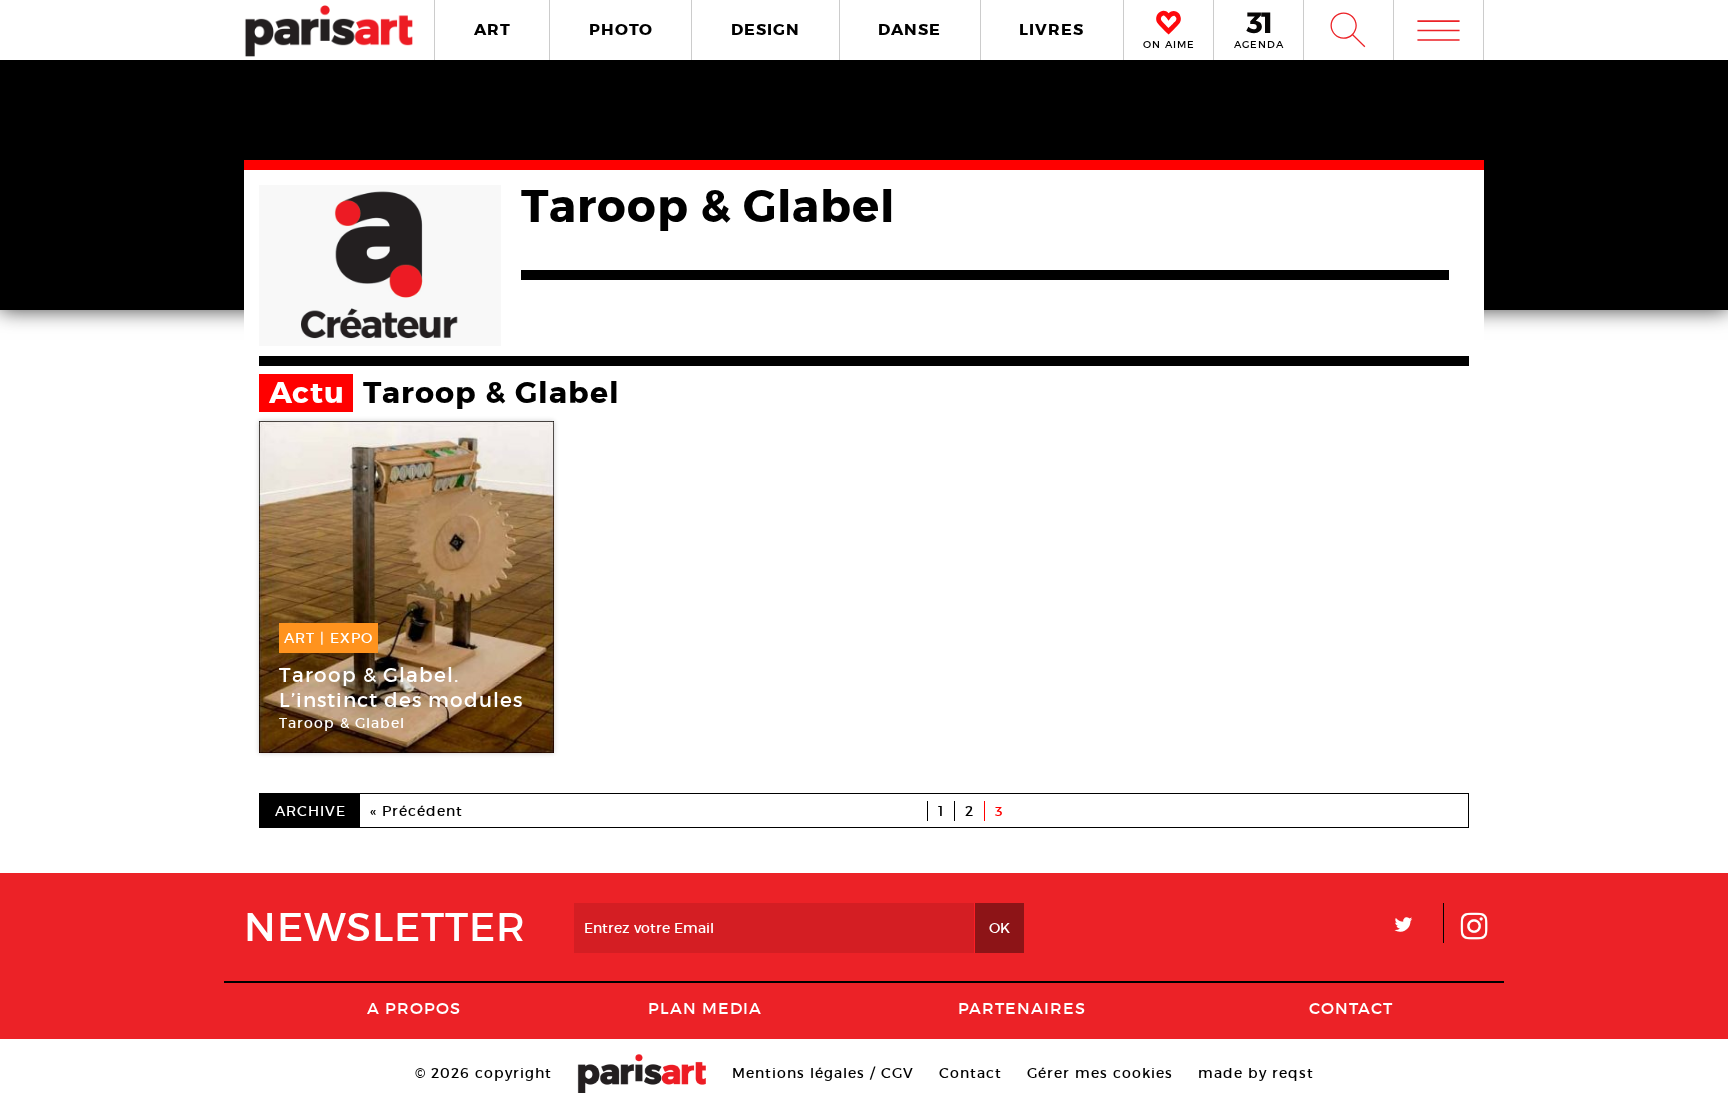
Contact (1351, 1008)
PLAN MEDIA (705, 1008)
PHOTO (621, 29)
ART (492, 29)
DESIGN (765, 29)
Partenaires (1022, 1008)
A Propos (414, 1008)
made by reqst (1256, 1073)
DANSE (909, 29)
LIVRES (1051, 29)
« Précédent (416, 811)
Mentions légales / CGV (823, 1073)
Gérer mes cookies (1100, 1073)
